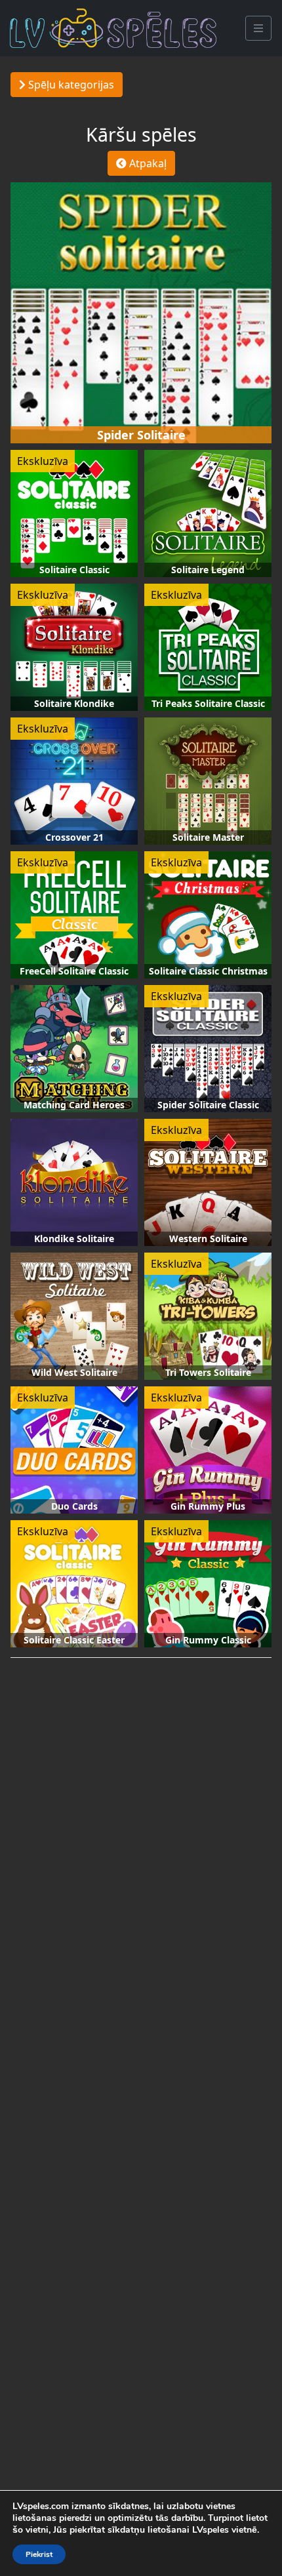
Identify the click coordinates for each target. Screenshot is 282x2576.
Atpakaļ (147, 163)
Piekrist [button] (39, 2554)
